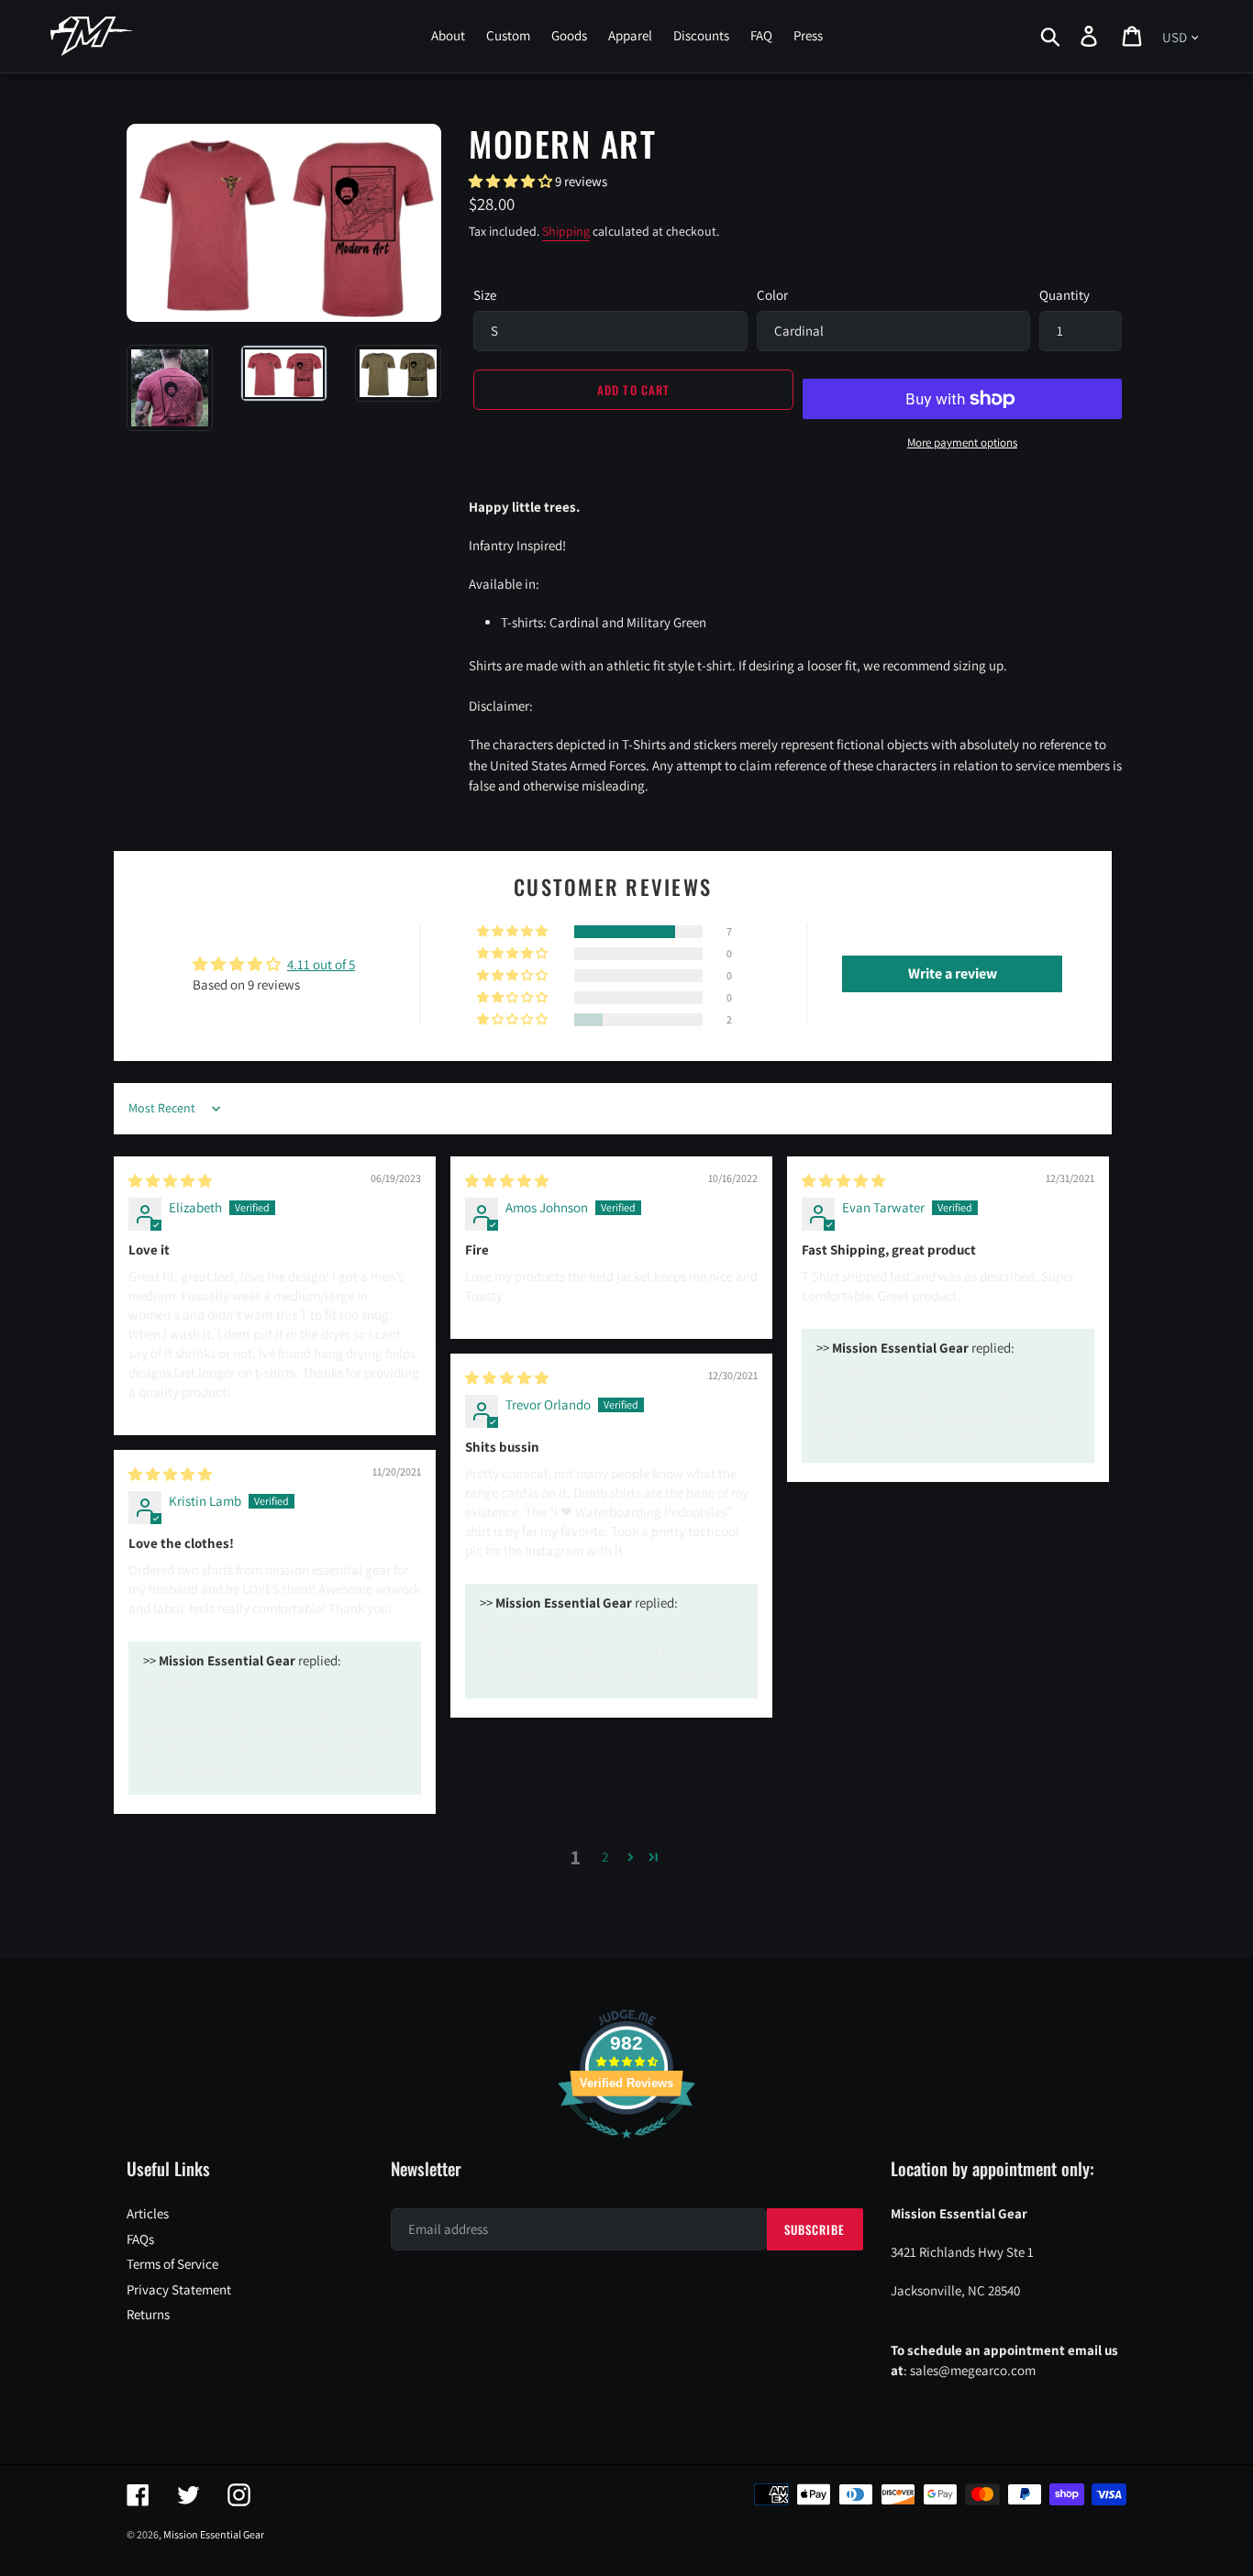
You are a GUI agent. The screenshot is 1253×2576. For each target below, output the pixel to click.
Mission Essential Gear (214, 2534)
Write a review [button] (953, 973)
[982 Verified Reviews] (626, 2147)
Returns (148, 2314)
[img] (170, 1181)
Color (772, 295)
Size (485, 295)
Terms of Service (172, 2264)
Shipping (566, 231)
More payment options (962, 442)
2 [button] (605, 1857)
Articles (148, 2213)
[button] (512, 181)
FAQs (140, 2239)
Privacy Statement (179, 2289)
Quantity (1064, 295)
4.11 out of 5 (321, 964)
